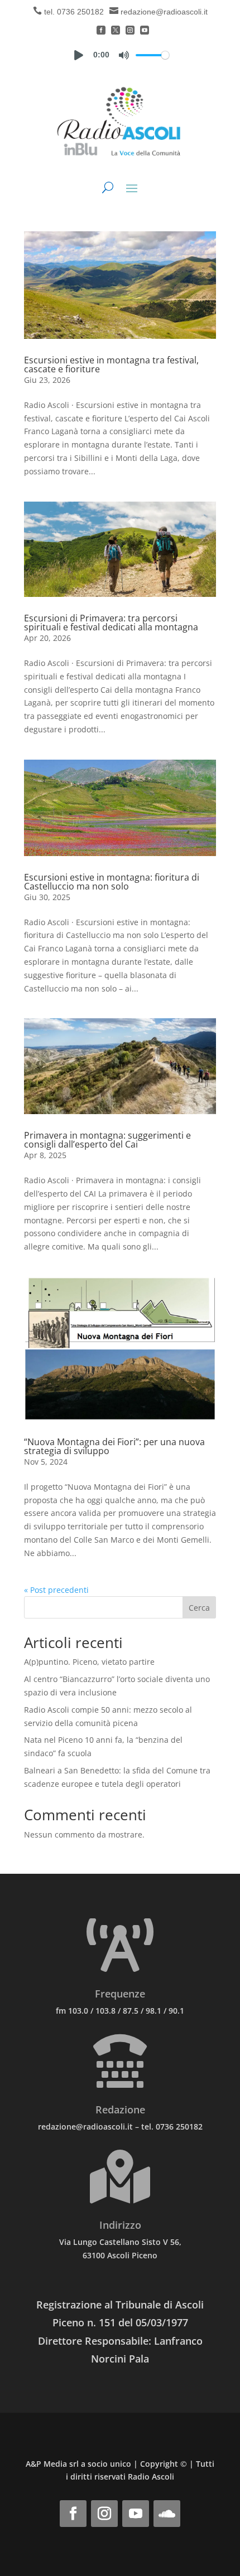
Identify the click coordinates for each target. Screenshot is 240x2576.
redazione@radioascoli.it (164, 12)
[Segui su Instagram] (104, 2514)
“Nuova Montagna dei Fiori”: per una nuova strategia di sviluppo (114, 1446)
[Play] (79, 55)
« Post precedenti (56, 1590)
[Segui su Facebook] (73, 2514)
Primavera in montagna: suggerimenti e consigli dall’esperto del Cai (107, 1140)
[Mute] (124, 55)
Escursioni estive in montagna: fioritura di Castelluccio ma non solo (112, 882)
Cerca (199, 1608)
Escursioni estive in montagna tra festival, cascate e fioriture (111, 364)
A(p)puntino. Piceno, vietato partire (89, 1662)
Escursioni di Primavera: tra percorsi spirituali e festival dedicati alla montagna (111, 623)
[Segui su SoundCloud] (167, 2514)
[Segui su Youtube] (136, 2514)
